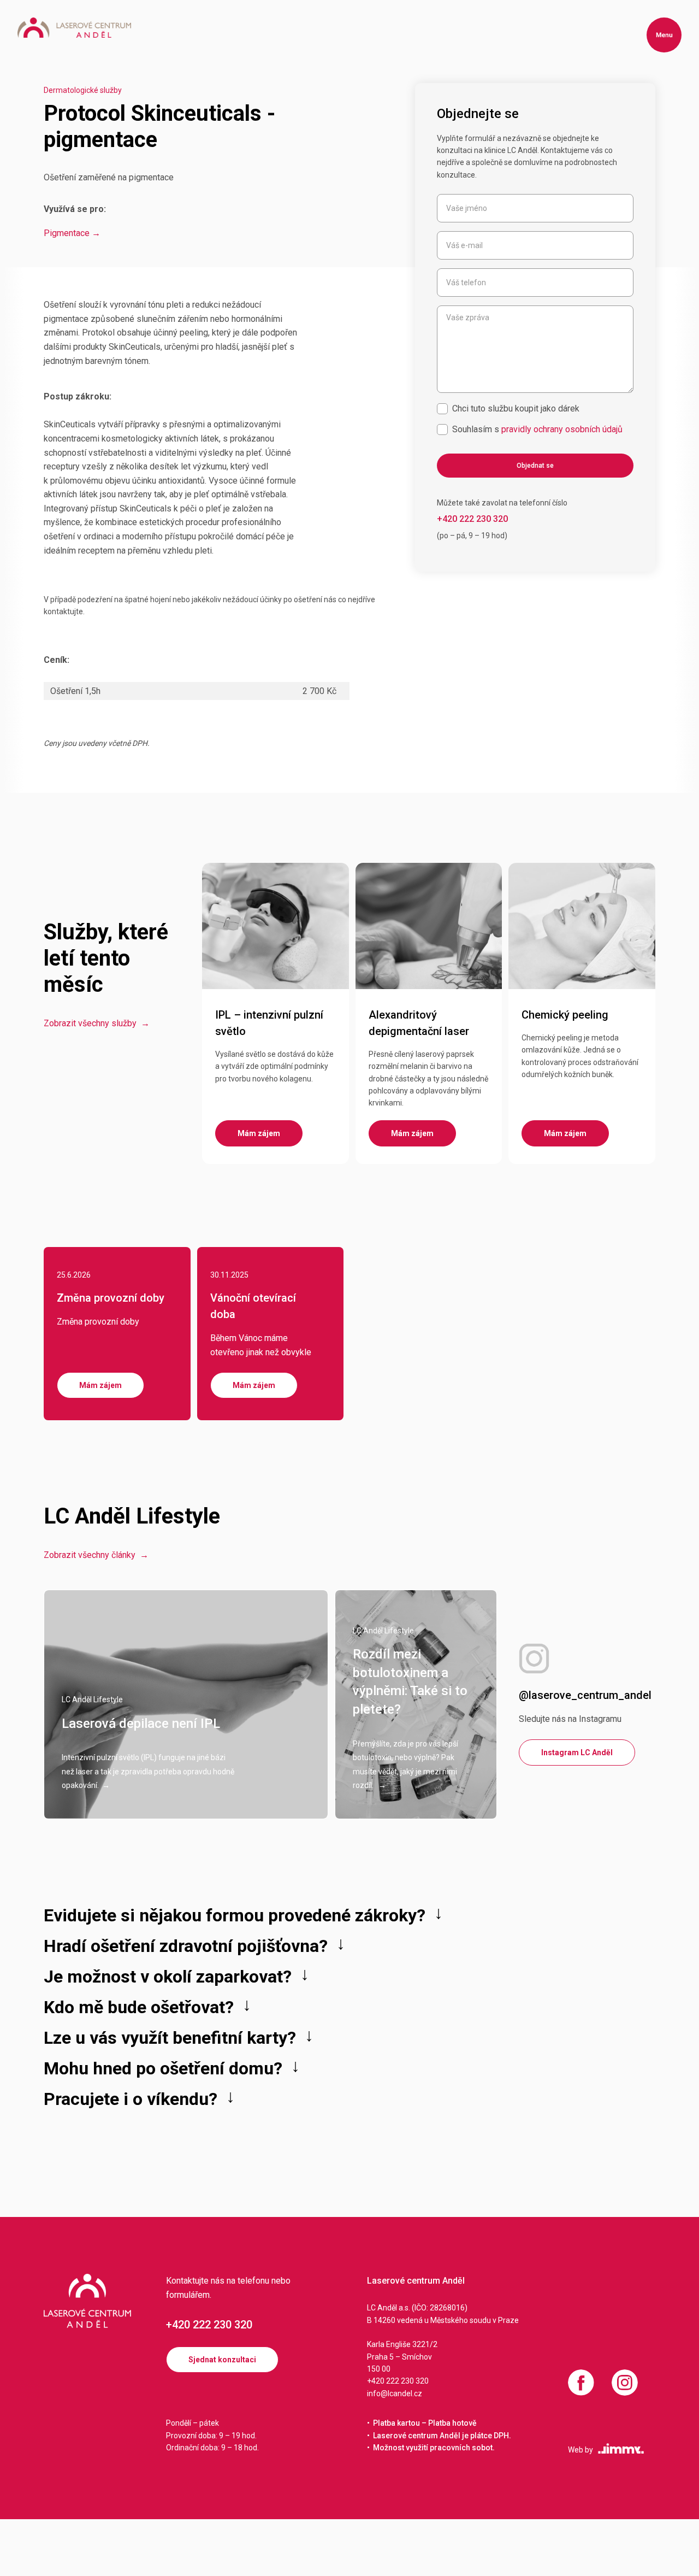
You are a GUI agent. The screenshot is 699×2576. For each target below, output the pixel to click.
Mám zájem (100, 1385)
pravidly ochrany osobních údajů (562, 429)
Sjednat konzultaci (222, 2360)
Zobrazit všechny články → (96, 1555)
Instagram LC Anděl (577, 1752)
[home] (74, 28)
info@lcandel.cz (395, 2393)
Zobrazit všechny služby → (97, 1023)
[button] (664, 35)
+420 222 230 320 (209, 2325)
